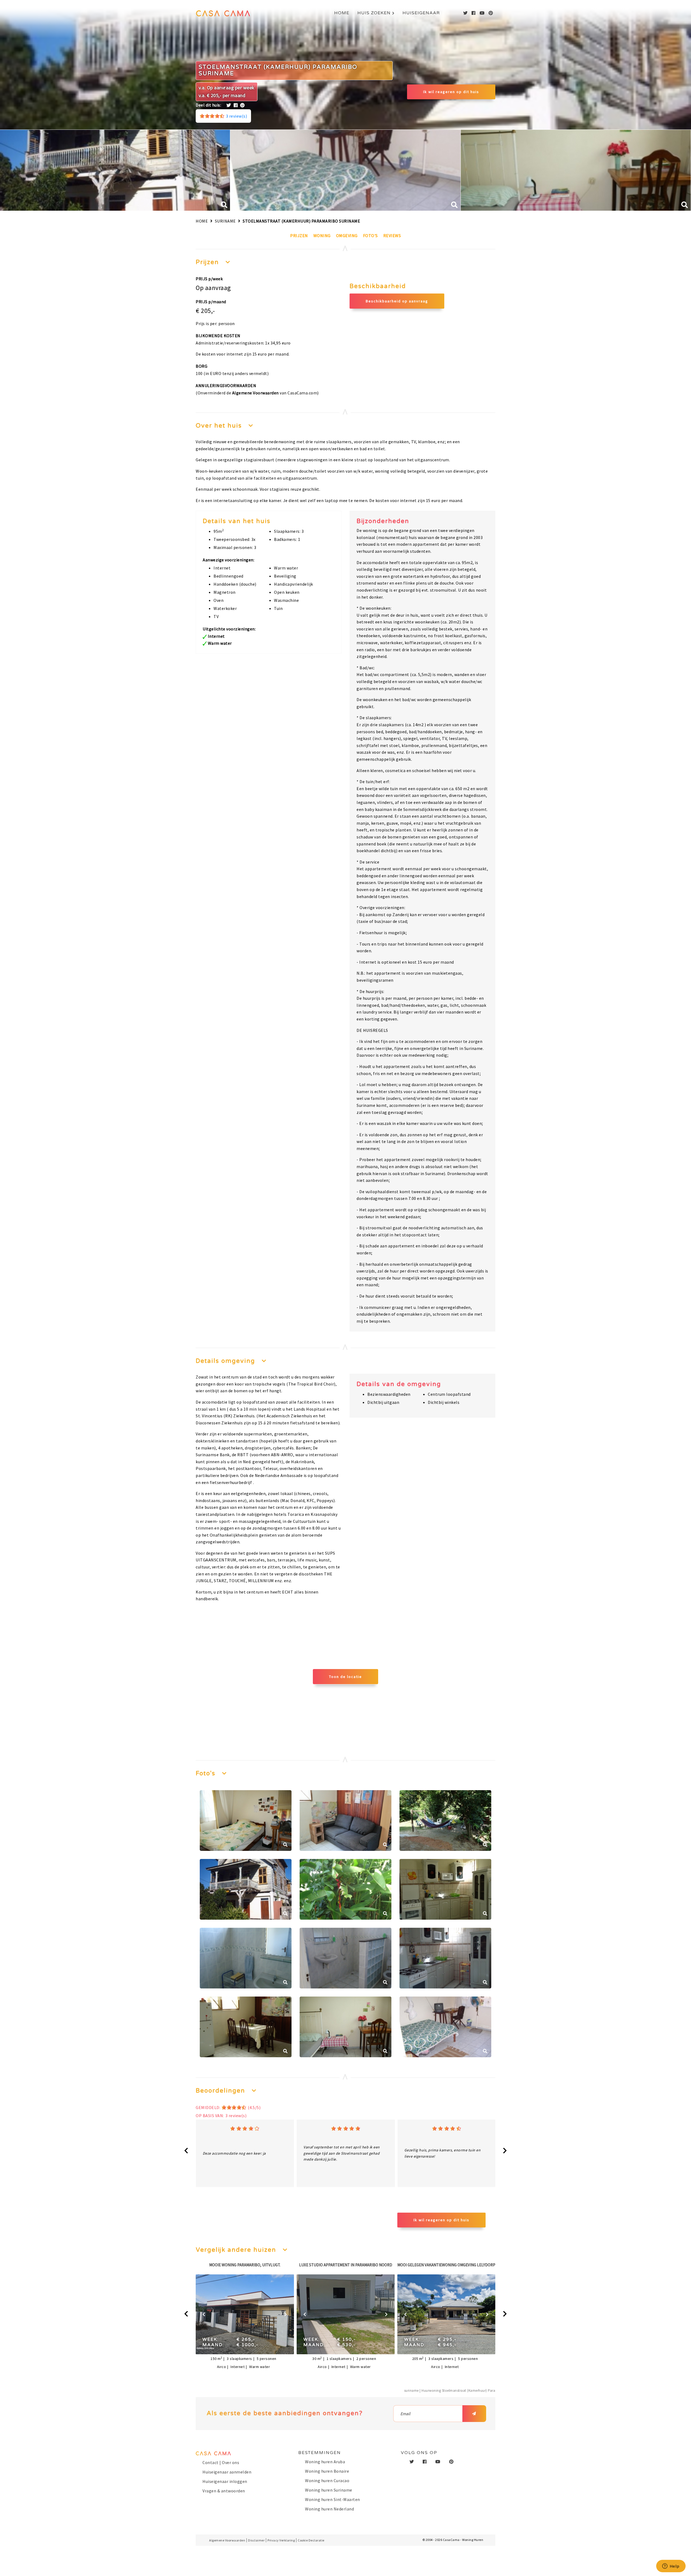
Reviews (392, 236)
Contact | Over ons (221, 2462)
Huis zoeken (374, 13)
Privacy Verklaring (281, 2540)
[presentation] (186, 2151)
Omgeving (347, 236)
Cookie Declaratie (311, 2540)
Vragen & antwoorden (224, 2491)
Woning (322, 236)
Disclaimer (256, 2540)
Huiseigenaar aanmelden (227, 2472)
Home (342, 13)
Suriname (225, 221)
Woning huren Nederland (329, 2509)
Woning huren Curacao (327, 2481)
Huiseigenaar (421, 13)
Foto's (370, 236)
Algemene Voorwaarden (255, 393)
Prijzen (299, 236)
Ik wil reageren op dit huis (451, 92)
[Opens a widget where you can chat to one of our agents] (671, 2567)
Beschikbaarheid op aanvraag (397, 301)
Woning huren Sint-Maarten (333, 2499)
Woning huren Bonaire (327, 2471)
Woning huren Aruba (325, 2462)
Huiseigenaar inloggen (225, 2481)
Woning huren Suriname (329, 2490)
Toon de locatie (345, 1677)
